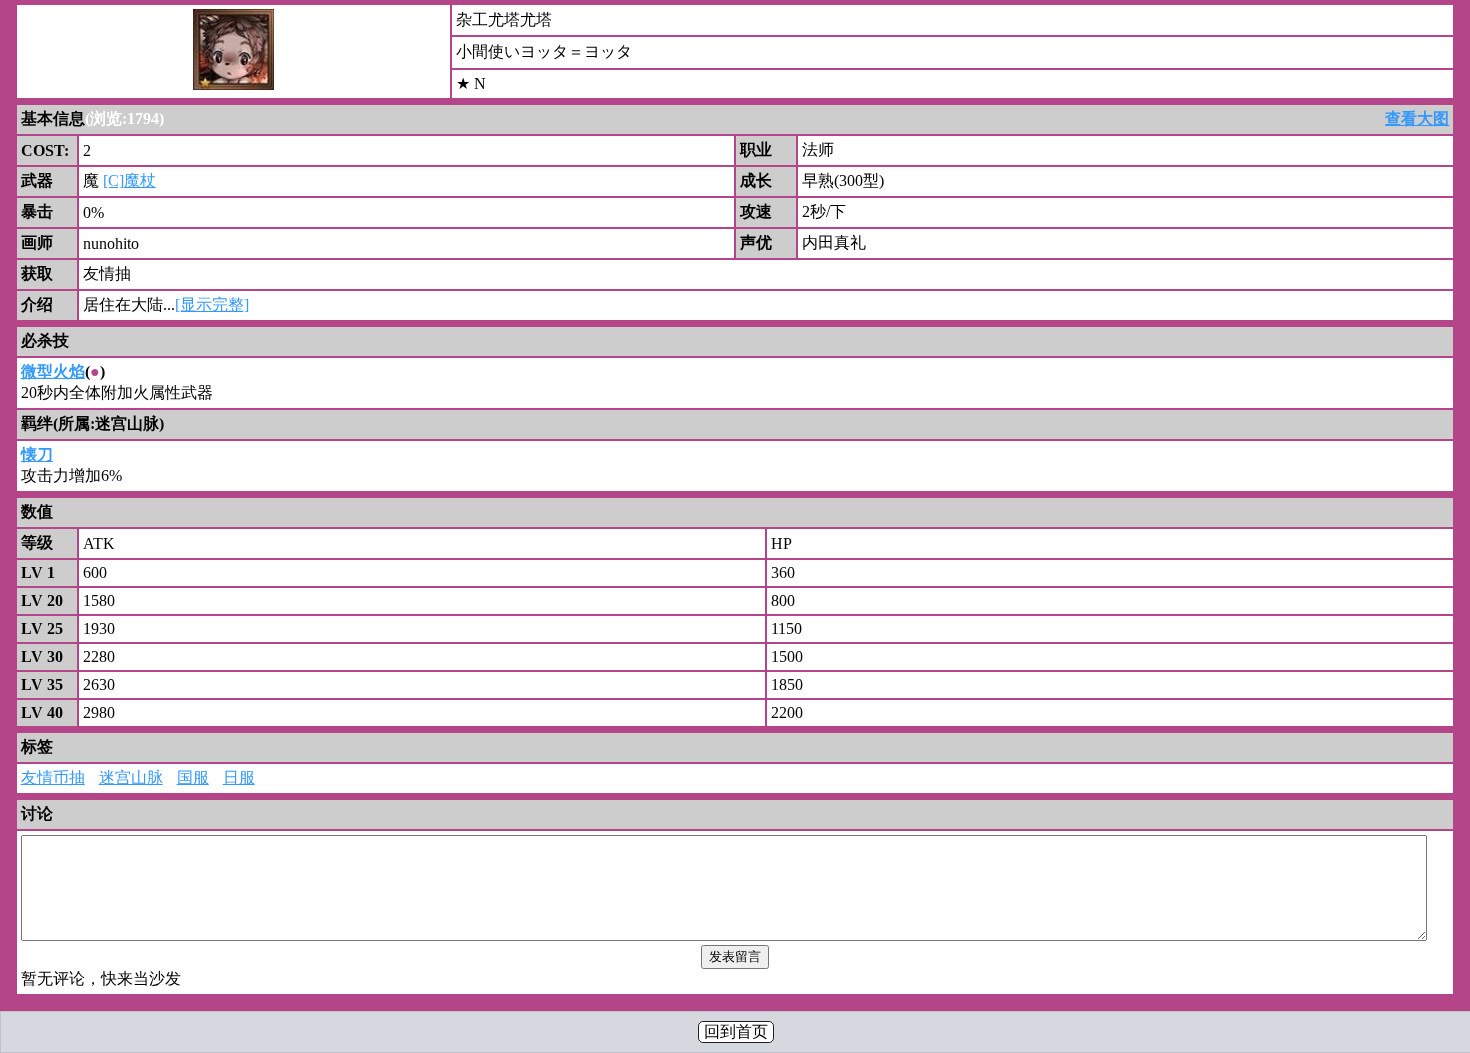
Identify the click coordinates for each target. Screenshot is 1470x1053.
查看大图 (1417, 118)
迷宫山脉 (131, 777)
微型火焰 (53, 371)
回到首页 (736, 1031)
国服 (193, 777)
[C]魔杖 (129, 180)
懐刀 (37, 454)
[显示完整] (212, 304)
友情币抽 (53, 777)
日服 (239, 777)
